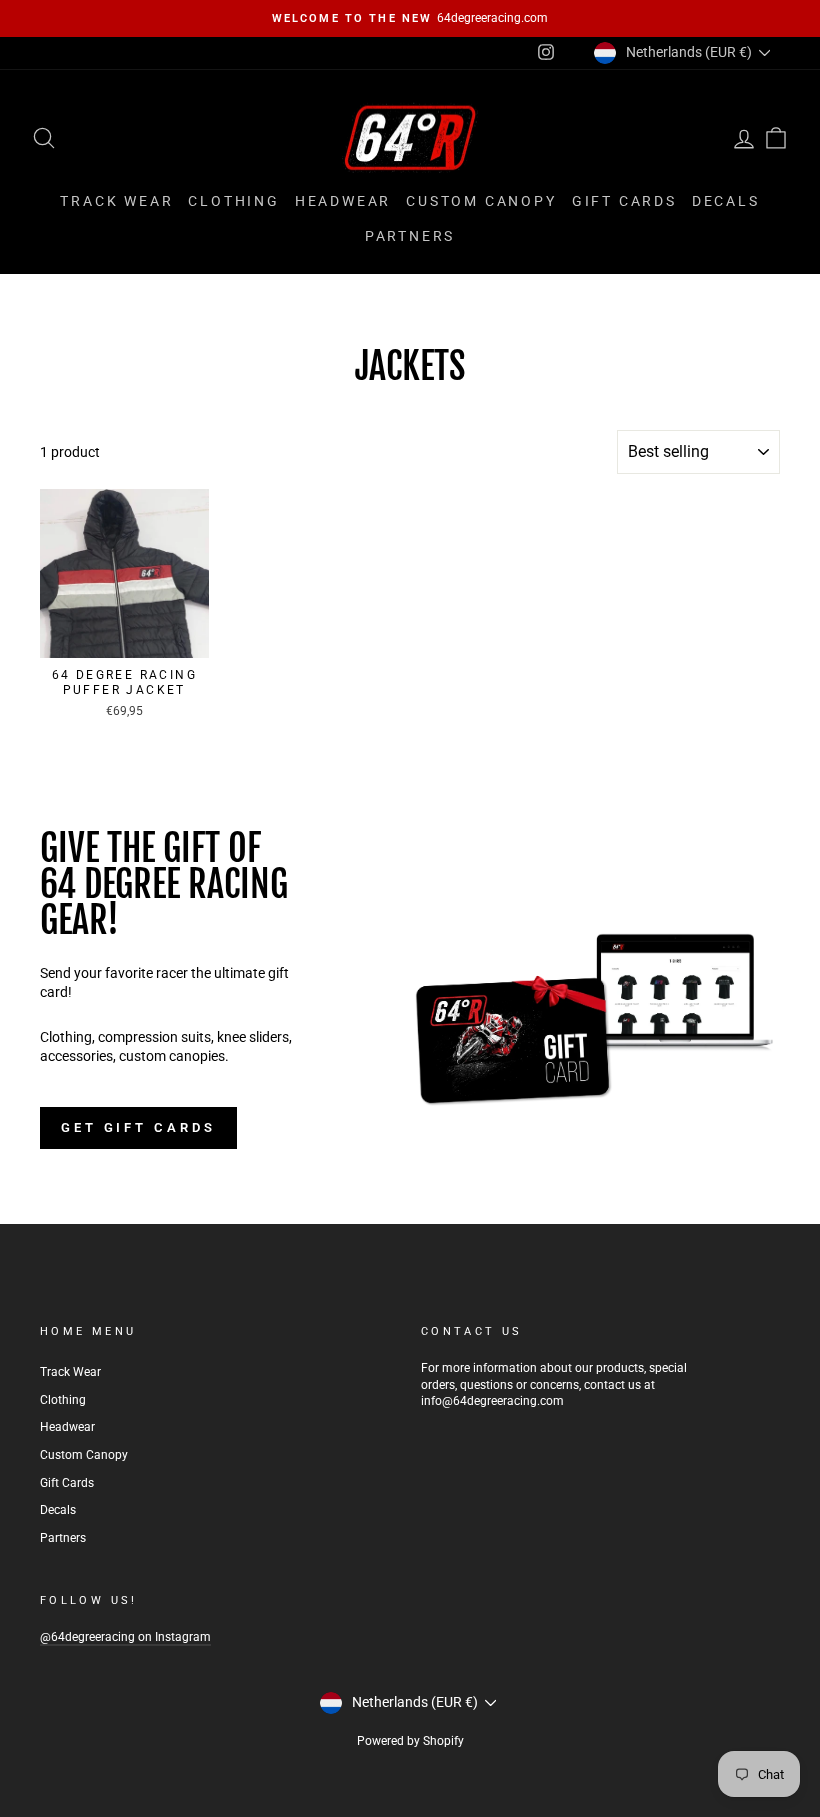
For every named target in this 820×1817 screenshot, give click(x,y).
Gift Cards (624, 201)
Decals (726, 201)
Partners (410, 236)
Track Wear (116, 201)
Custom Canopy (481, 201)
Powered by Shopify (410, 1741)
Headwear (343, 201)
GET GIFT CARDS (138, 1127)
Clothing (233, 201)
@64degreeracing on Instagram (125, 1637)
